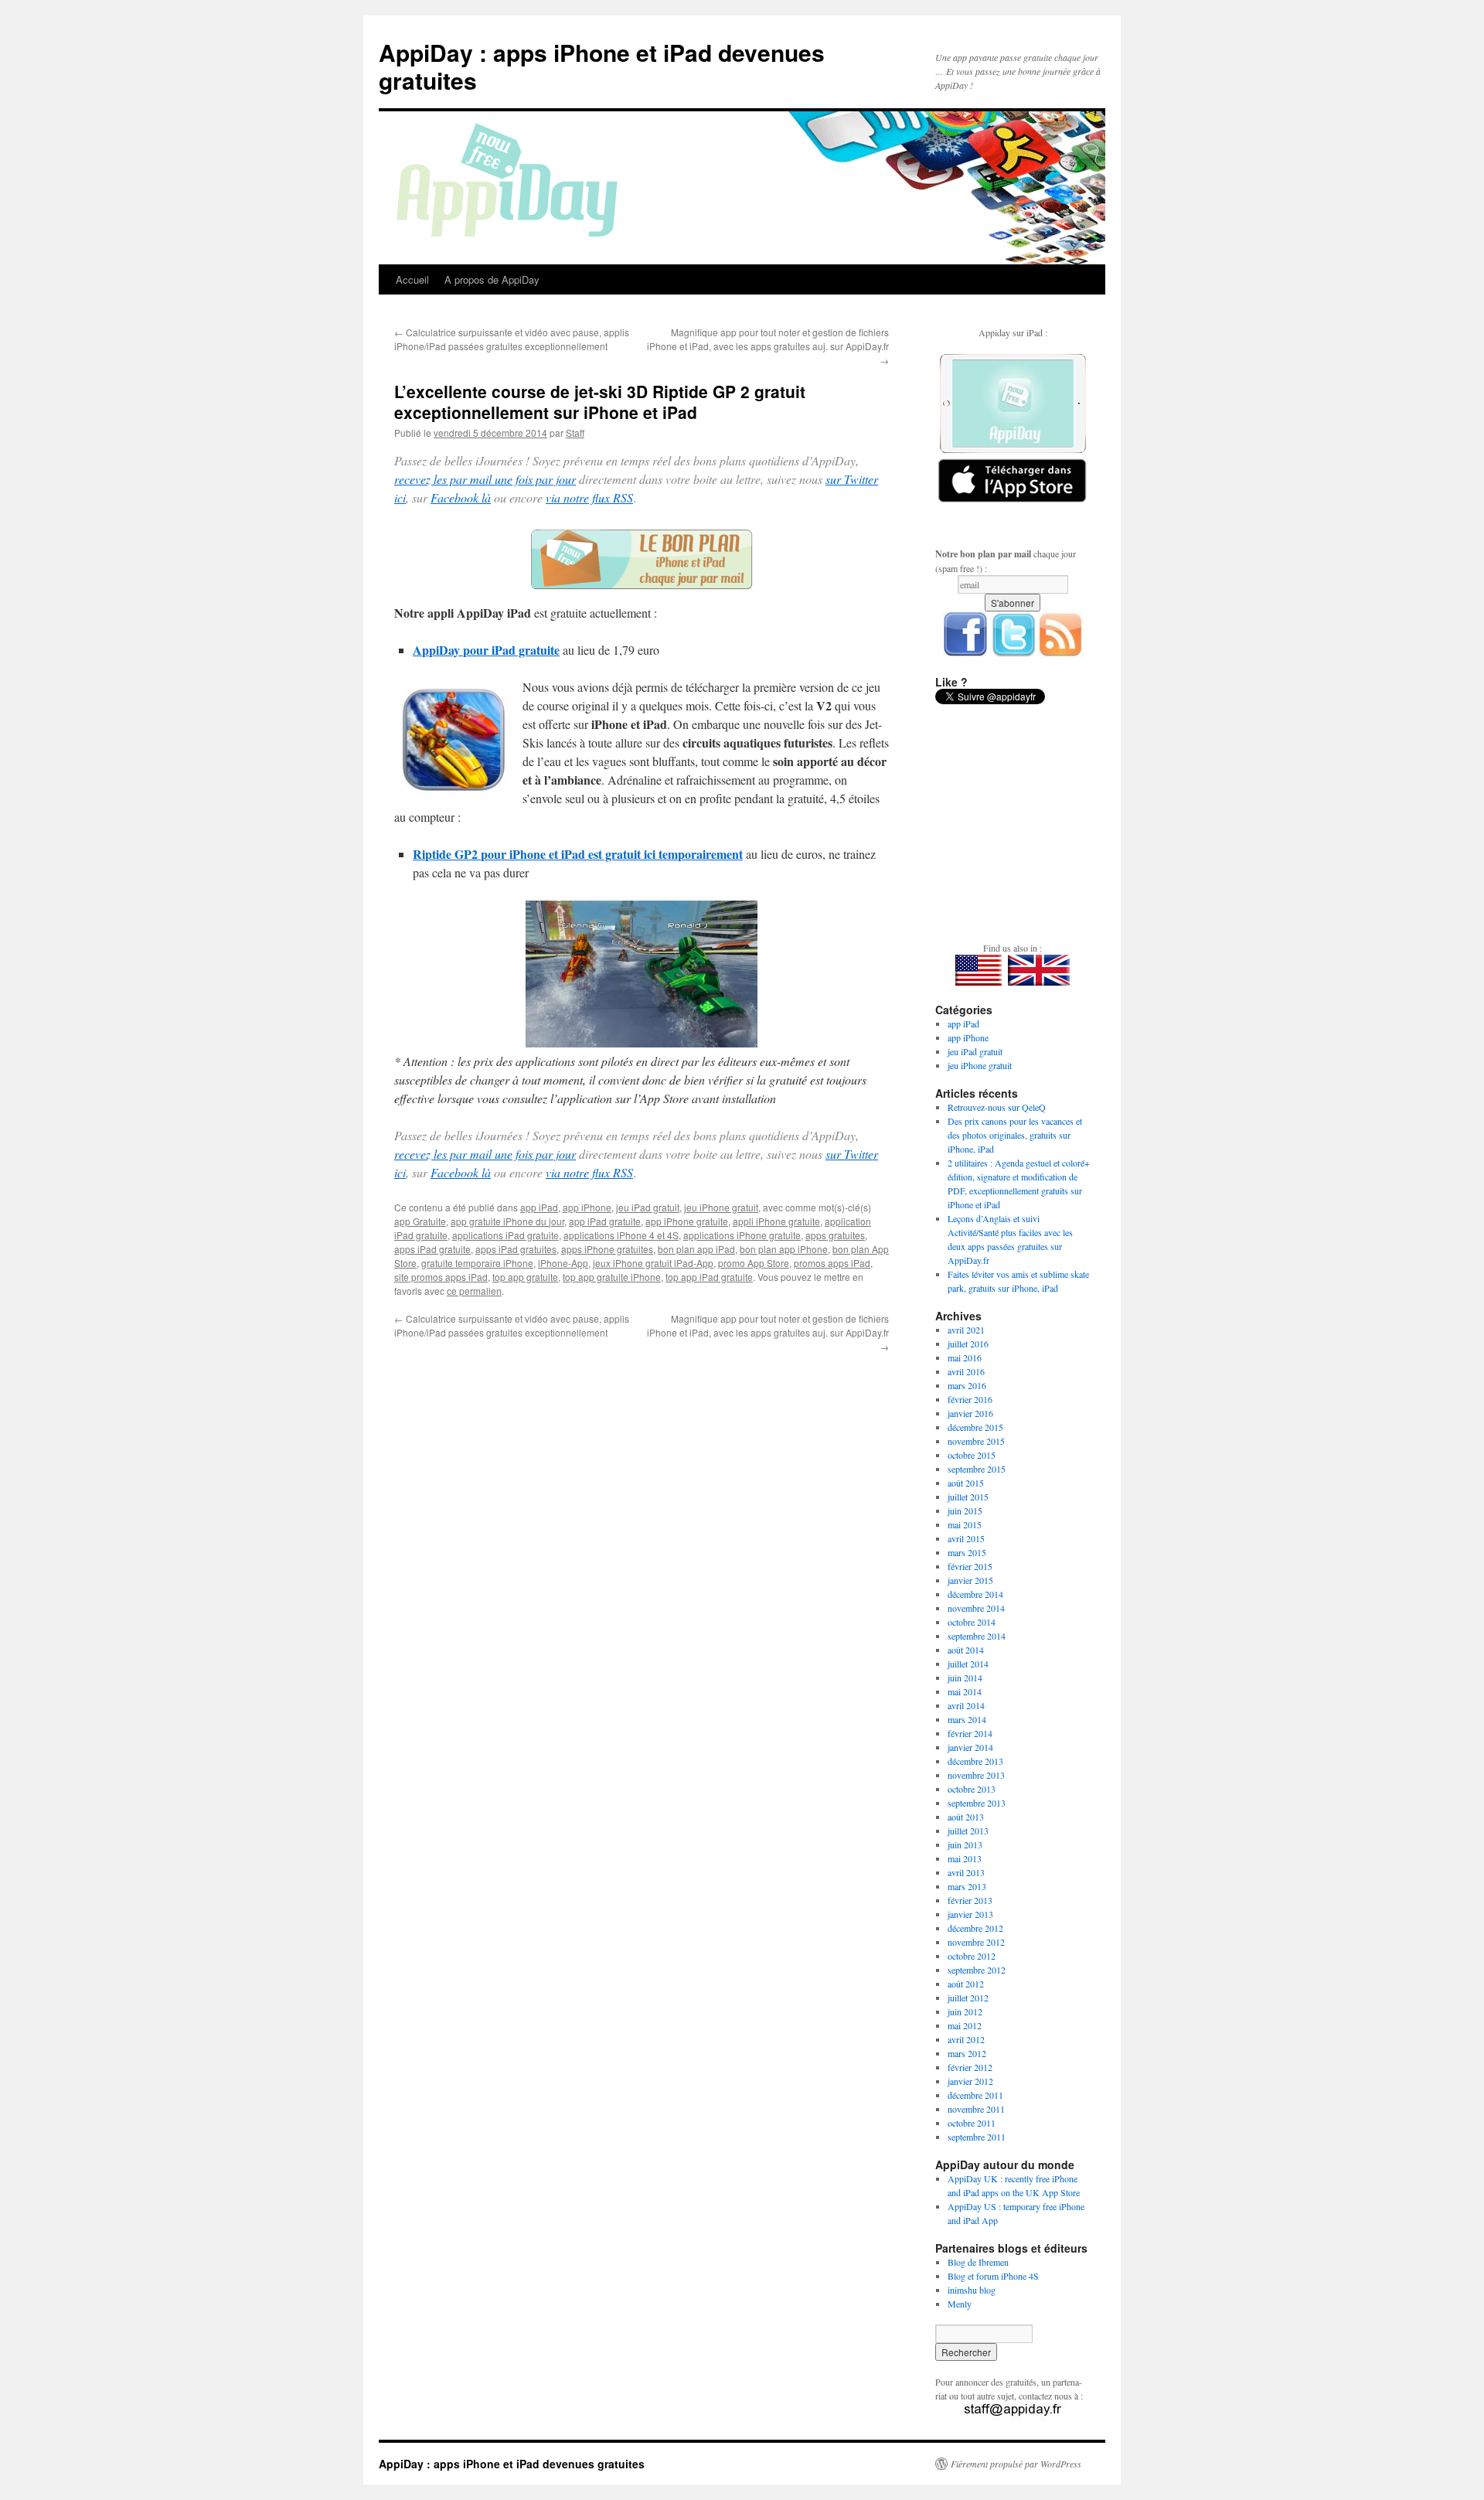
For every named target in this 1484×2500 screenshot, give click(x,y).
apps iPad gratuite (432, 1249)
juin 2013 (965, 1844)
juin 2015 (965, 1511)
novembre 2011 (976, 2109)
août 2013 (966, 1817)
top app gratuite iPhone (612, 1277)
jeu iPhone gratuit (721, 1207)
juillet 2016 (968, 1344)
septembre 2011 (977, 2137)
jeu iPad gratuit (648, 1207)
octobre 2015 (972, 1455)
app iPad (539, 1207)
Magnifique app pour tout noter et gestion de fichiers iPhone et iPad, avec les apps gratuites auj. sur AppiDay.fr (768, 346)
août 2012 (966, 1984)
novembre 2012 (976, 1942)
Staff (575, 433)
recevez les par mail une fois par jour (485, 479)
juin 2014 (965, 1677)
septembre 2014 (977, 1636)
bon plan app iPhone (784, 1249)
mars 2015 (967, 1552)
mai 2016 (965, 1357)
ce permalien (474, 1291)
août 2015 (966, 1483)
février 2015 (970, 1566)
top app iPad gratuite (709, 1277)
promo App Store (754, 1263)
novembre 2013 (976, 1775)
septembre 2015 (977, 1469)
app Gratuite (420, 1221)
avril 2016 (966, 1371)
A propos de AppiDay (492, 279)
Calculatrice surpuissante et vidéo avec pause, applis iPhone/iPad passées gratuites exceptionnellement (512, 339)
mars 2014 (967, 1719)
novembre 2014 (976, 1608)
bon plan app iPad (696, 1249)
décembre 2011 (975, 2095)
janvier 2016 (970, 1413)
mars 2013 (967, 1886)
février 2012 (970, 2067)
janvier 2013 (970, 1914)
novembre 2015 (976, 1441)
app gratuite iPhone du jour (507, 1221)
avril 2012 (966, 2039)
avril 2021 (966, 1330)
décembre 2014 (975, 1594)
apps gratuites (835, 1235)
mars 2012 (967, 2053)
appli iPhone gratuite (776, 1221)
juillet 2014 (968, 1664)
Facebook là (461, 497)
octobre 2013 (972, 1789)
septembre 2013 (977, 1803)
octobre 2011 (972, 2123)
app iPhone (587, 1207)
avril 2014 (966, 1705)
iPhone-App (563, 1263)
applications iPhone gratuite (742, 1235)
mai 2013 (965, 1858)
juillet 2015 (968, 1497)
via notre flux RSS (589, 497)
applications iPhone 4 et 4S (621, 1235)
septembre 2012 (977, 1970)
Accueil (412, 279)
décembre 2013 (975, 1761)
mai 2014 (965, 1691)
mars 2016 (967, 1385)
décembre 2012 (975, 1928)
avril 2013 (966, 1872)
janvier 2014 (970, 1747)
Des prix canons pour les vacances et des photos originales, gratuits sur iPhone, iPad (1015, 1135)
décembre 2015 (975, 1427)
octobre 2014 (972, 1622)
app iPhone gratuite (687, 1221)
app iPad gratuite (605, 1221)
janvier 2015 (970, 1580)
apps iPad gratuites (516, 1249)
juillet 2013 (968, 1831)
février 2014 (970, 1733)
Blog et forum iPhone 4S (993, 2276)
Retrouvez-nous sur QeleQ (997, 1107)
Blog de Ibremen (978, 2262)
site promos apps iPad (441, 1277)
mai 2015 (965, 1524)
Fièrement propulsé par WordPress (1016, 2464)
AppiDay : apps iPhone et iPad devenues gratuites (602, 66)
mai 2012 (965, 2025)
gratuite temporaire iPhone (477, 1263)
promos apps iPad (832, 1263)
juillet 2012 (968, 1998)
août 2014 (966, 1650)
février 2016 (970, 1399)
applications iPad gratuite (505, 1235)
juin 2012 (965, 2011)
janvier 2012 (970, 2081)
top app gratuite (525, 1277)
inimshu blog (972, 2290)
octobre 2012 (972, 1956)
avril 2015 (966, 1538)
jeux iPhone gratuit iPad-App (653, 1263)
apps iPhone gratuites (607, 1249)
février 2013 (970, 1900)
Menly (960, 2304)
